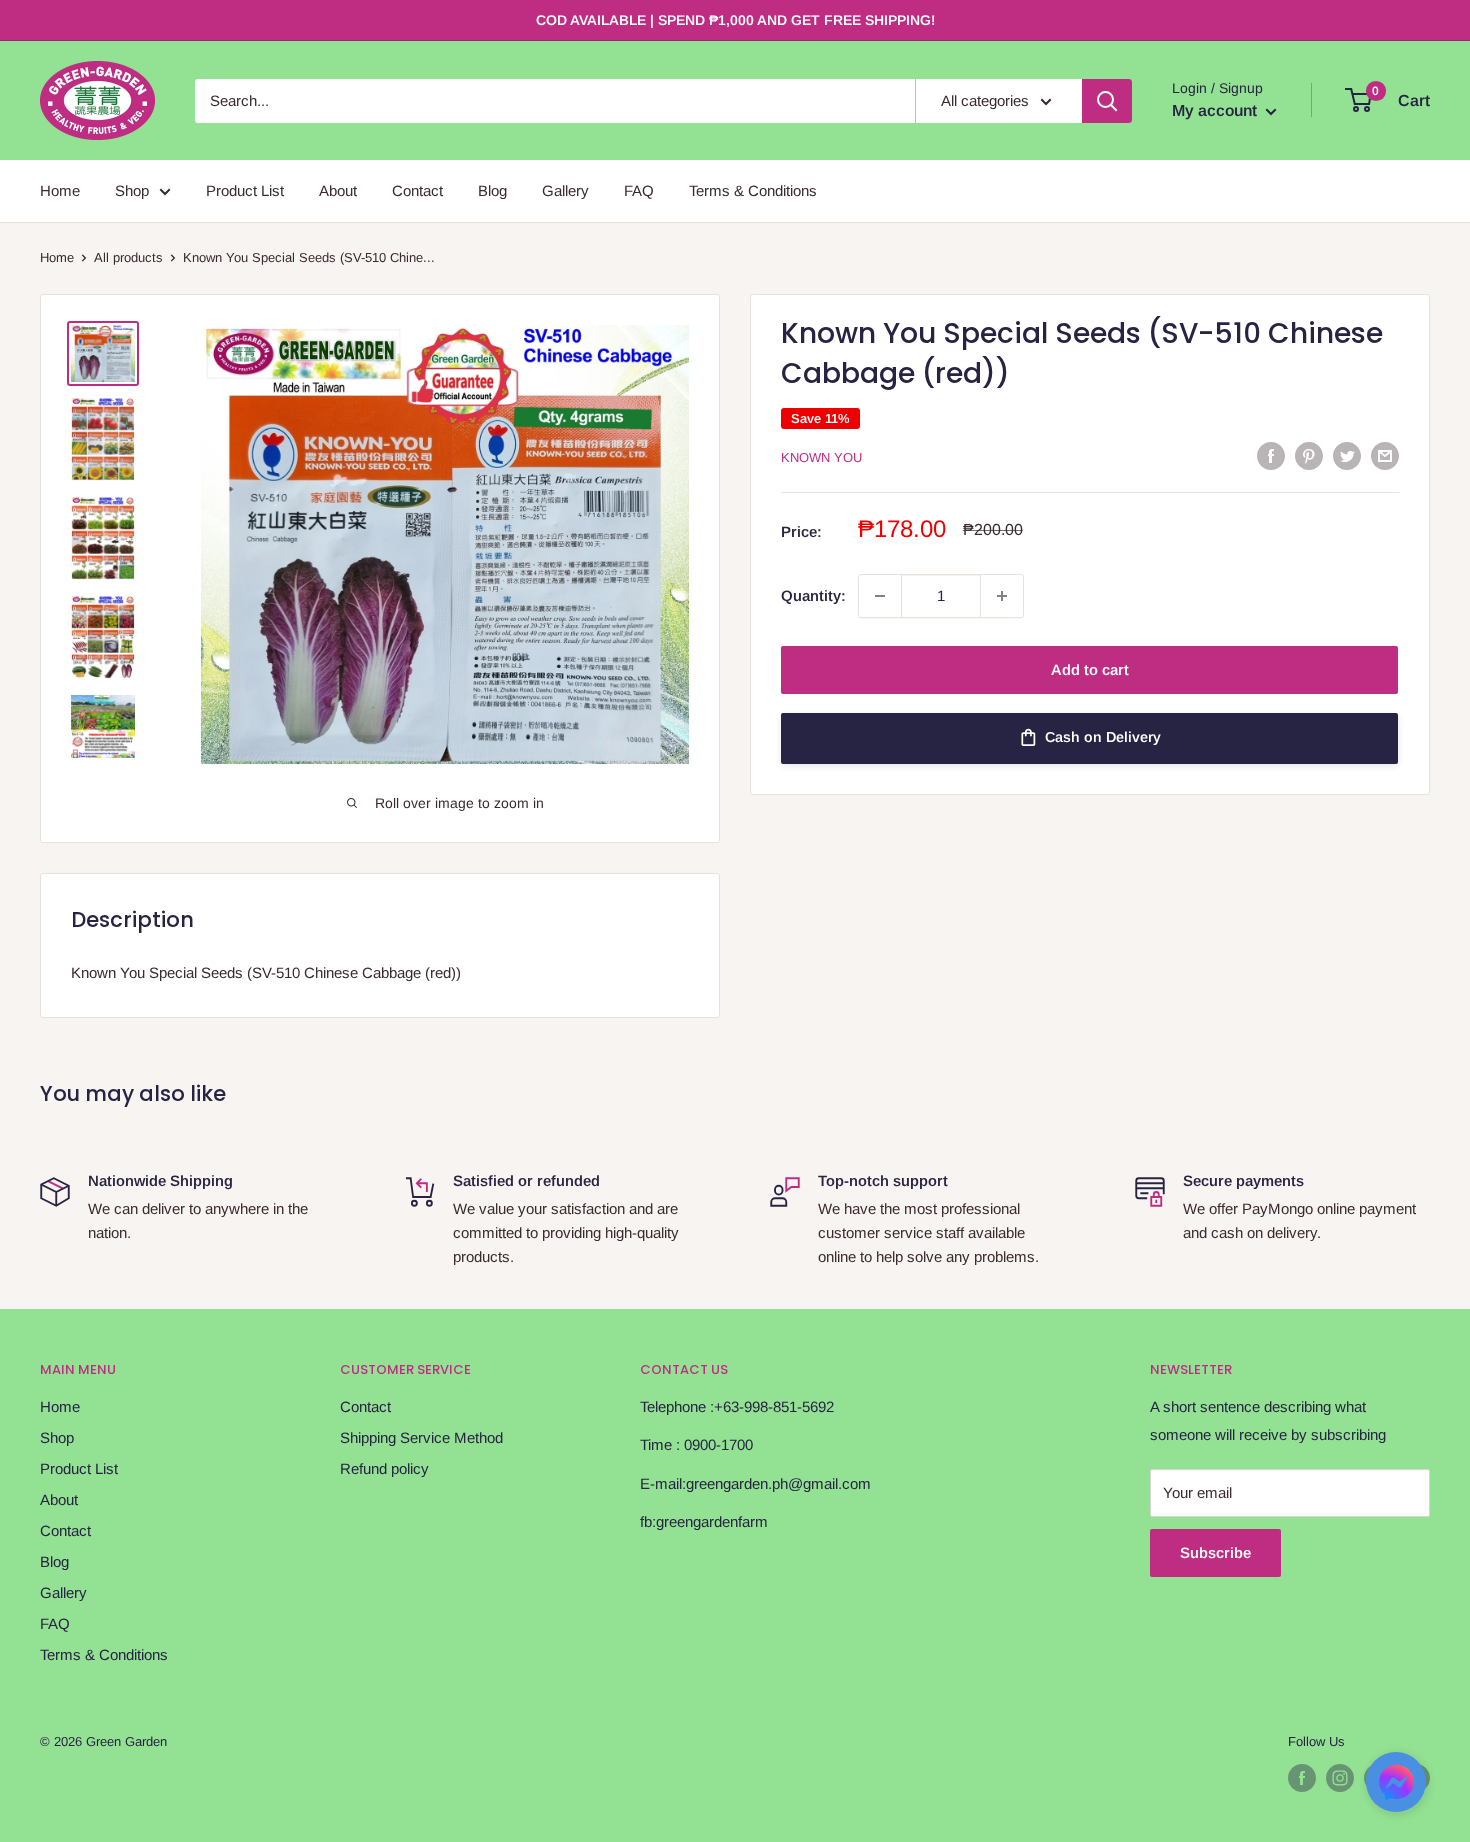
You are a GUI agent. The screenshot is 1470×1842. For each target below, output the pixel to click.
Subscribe (1215, 1552)
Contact (417, 190)
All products (128, 257)
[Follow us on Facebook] (1302, 1778)
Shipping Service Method (421, 1437)
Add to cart (1090, 669)
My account (1216, 110)
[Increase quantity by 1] (1002, 596)
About (338, 190)
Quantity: (813, 595)
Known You (821, 457)
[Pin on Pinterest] (1309, 455)
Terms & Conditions (753, 190)
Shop (132, 190)
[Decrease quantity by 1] (880, 596)
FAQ (639, 190)
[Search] (1107, 101)
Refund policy (384, 1468)
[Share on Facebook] (1271, 455)
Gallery (565, 190)
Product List (245, 190)
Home (60, 190)
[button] (1396, 1788)
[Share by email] (1385, 455)
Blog (492, 190)
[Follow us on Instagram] (1340, 1778)
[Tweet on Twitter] (1347, 455)
